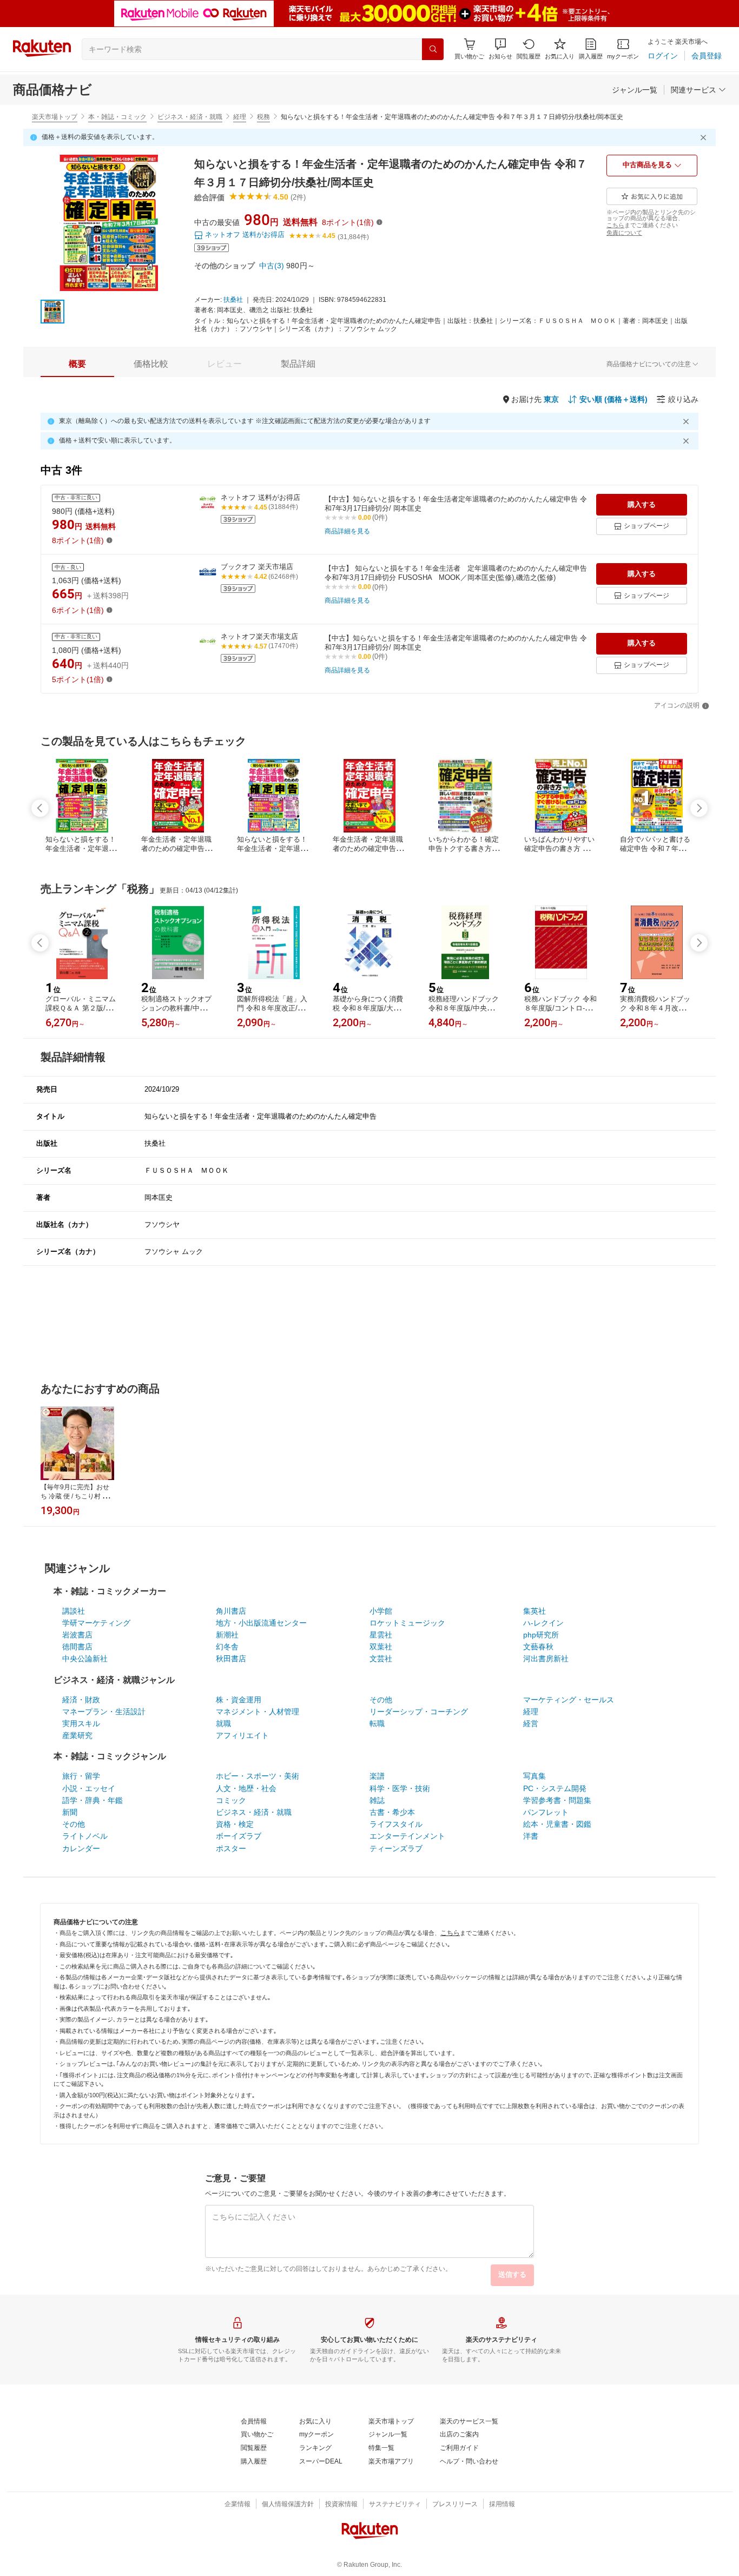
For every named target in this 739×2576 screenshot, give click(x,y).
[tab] (77, 364)
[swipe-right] (699, 808)
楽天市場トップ (55, 117)
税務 (263, 117)
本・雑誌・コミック (117, 117)
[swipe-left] (40, 808)
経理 (240, 117)
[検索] (433, 49)
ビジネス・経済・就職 (190, 117)
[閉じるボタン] (705, 137)
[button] (500, 49)
